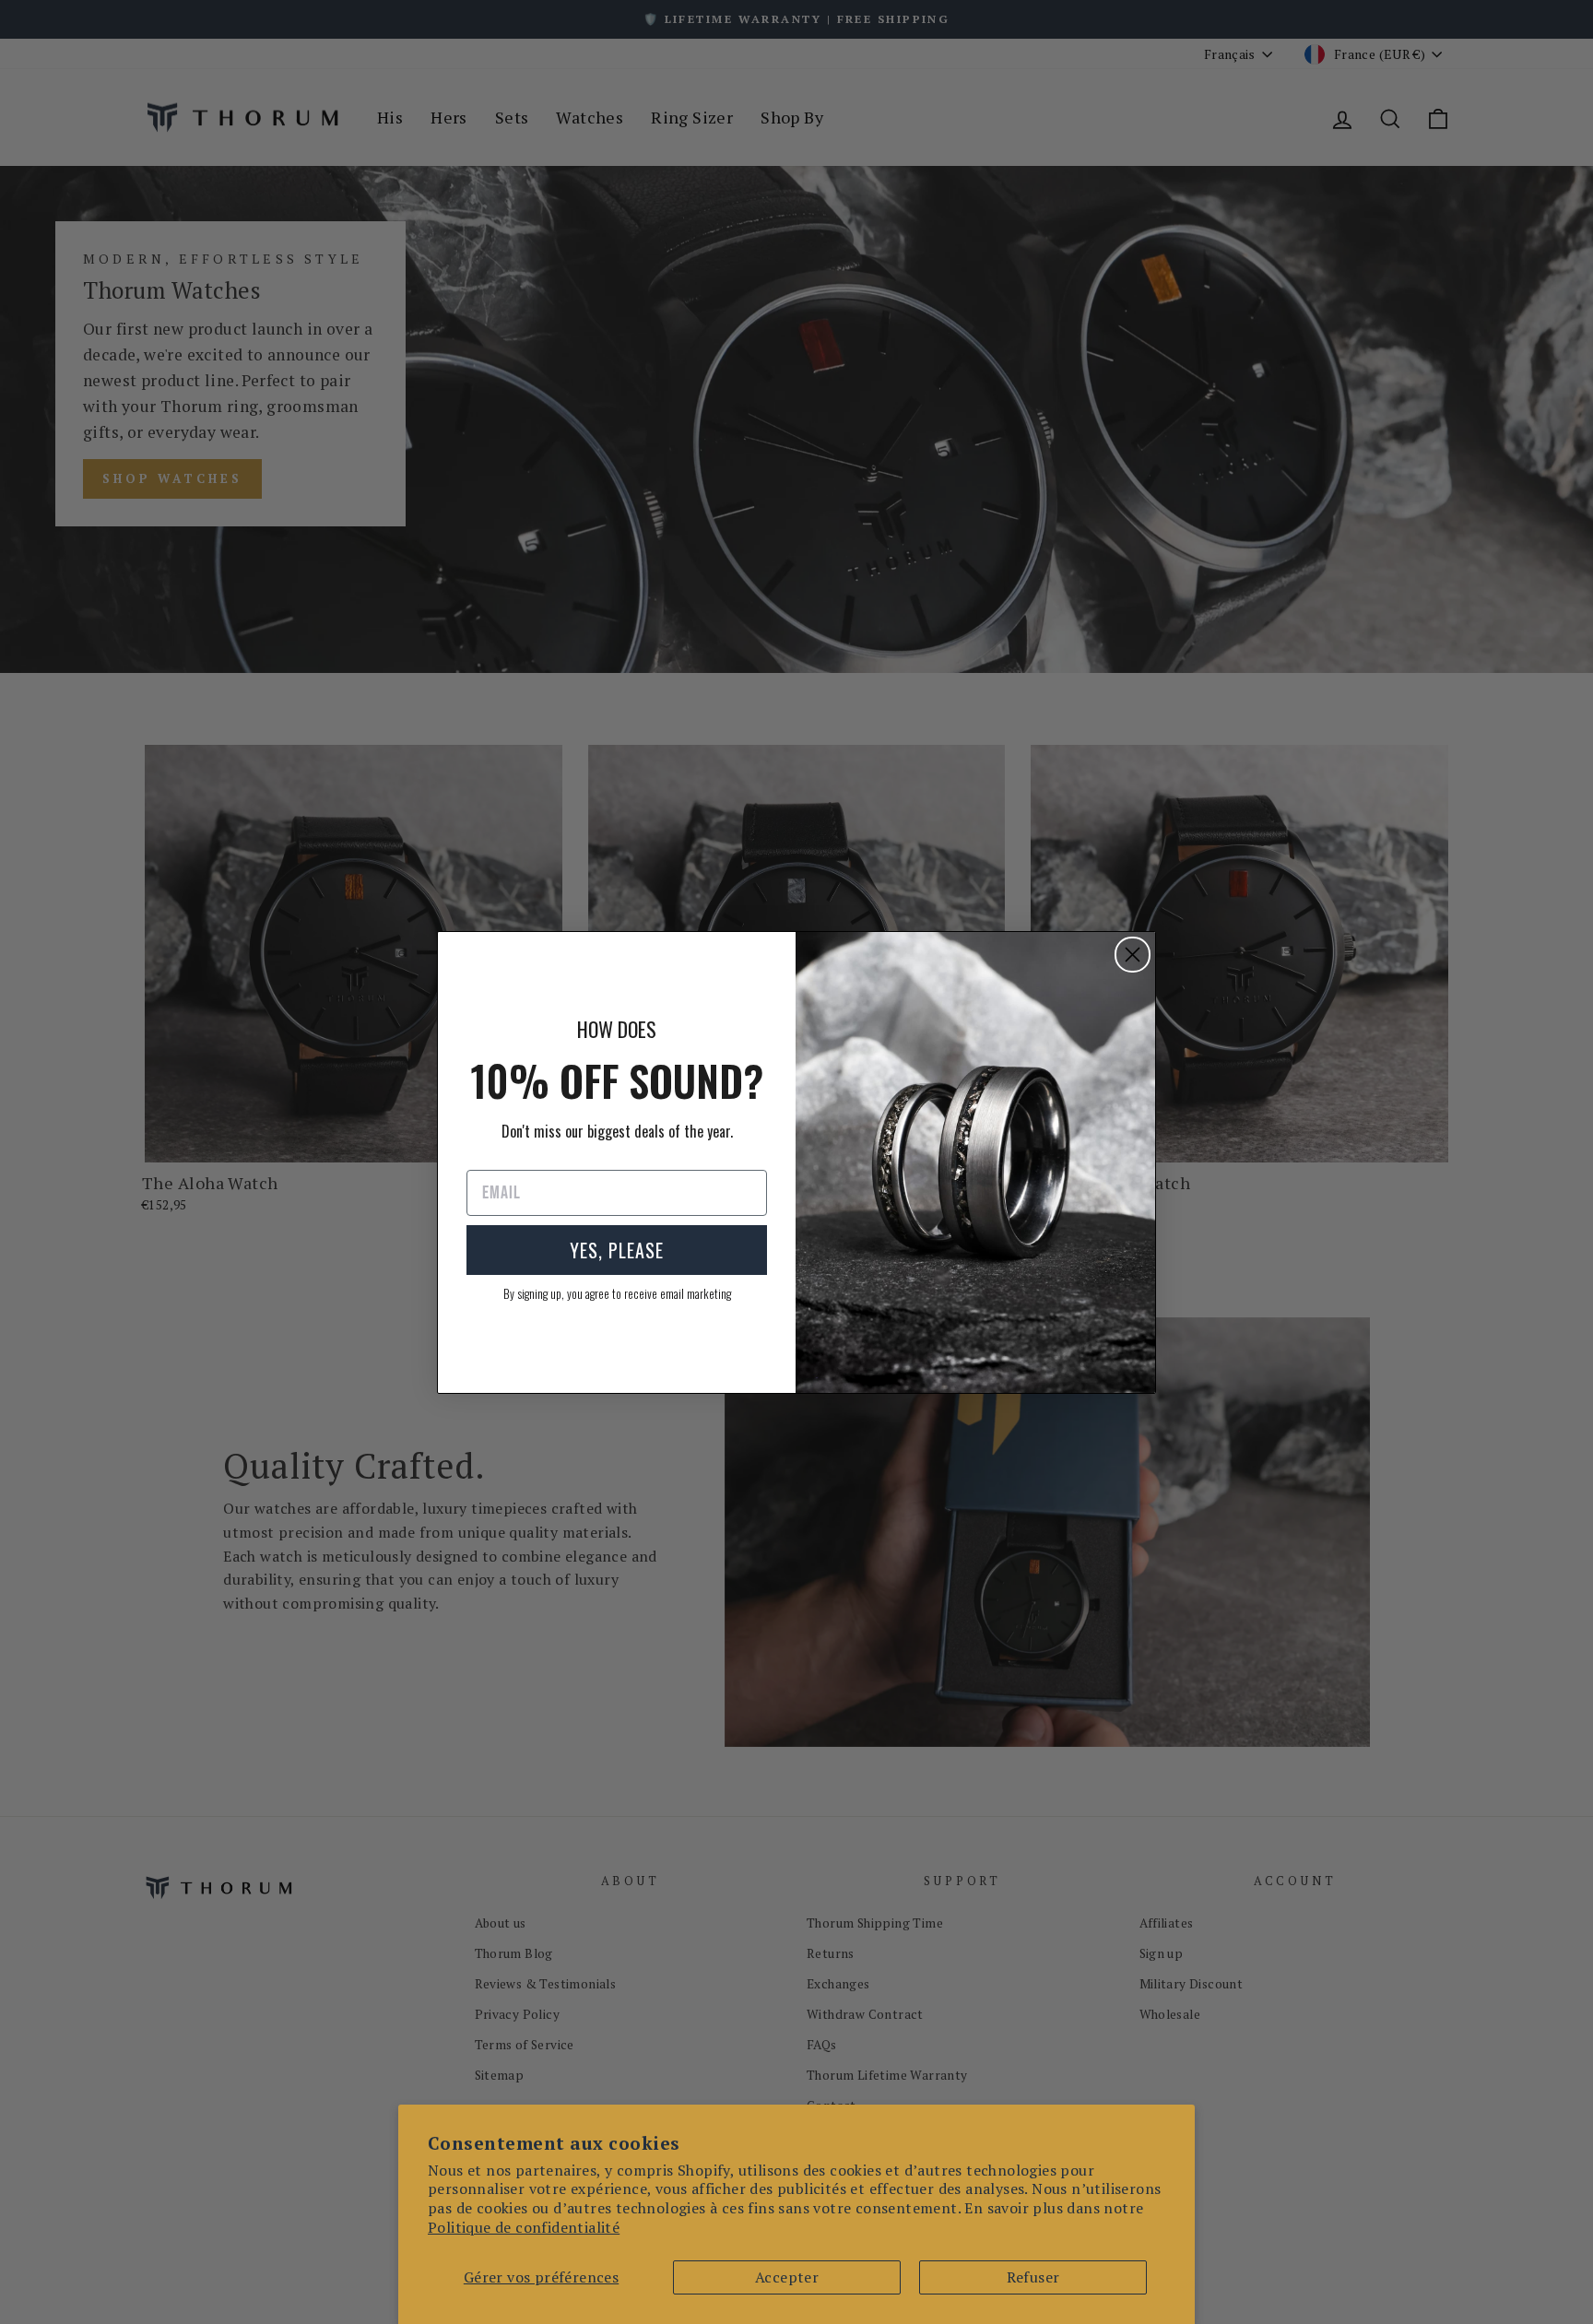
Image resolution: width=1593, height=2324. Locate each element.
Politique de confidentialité (524, 2227)
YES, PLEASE (617, 1250)
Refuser (1033, 2277)
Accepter (787, 2277)
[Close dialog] (1133, 955)
